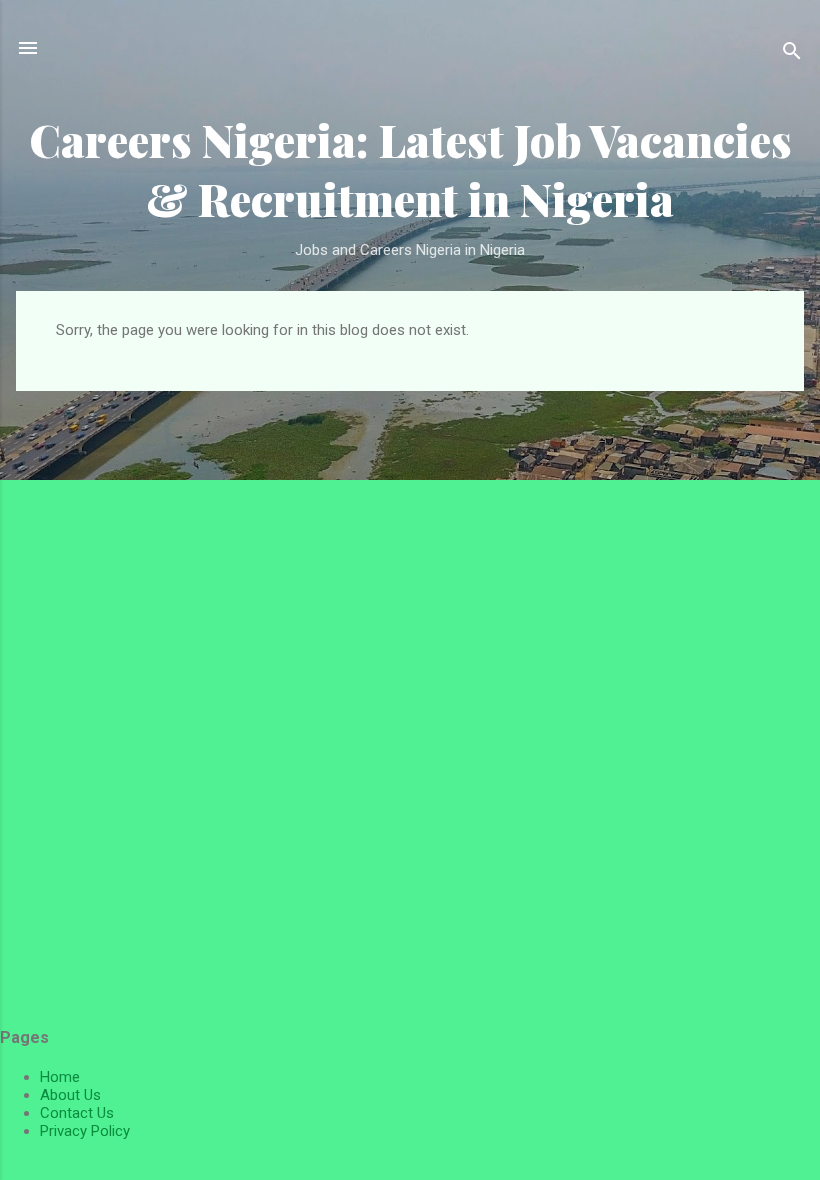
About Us (70, 1095)
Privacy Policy (85, 1131)
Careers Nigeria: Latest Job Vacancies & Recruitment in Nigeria (410, 169)
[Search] (792, 54)
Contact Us (77, 1113)
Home (60, 1077)
